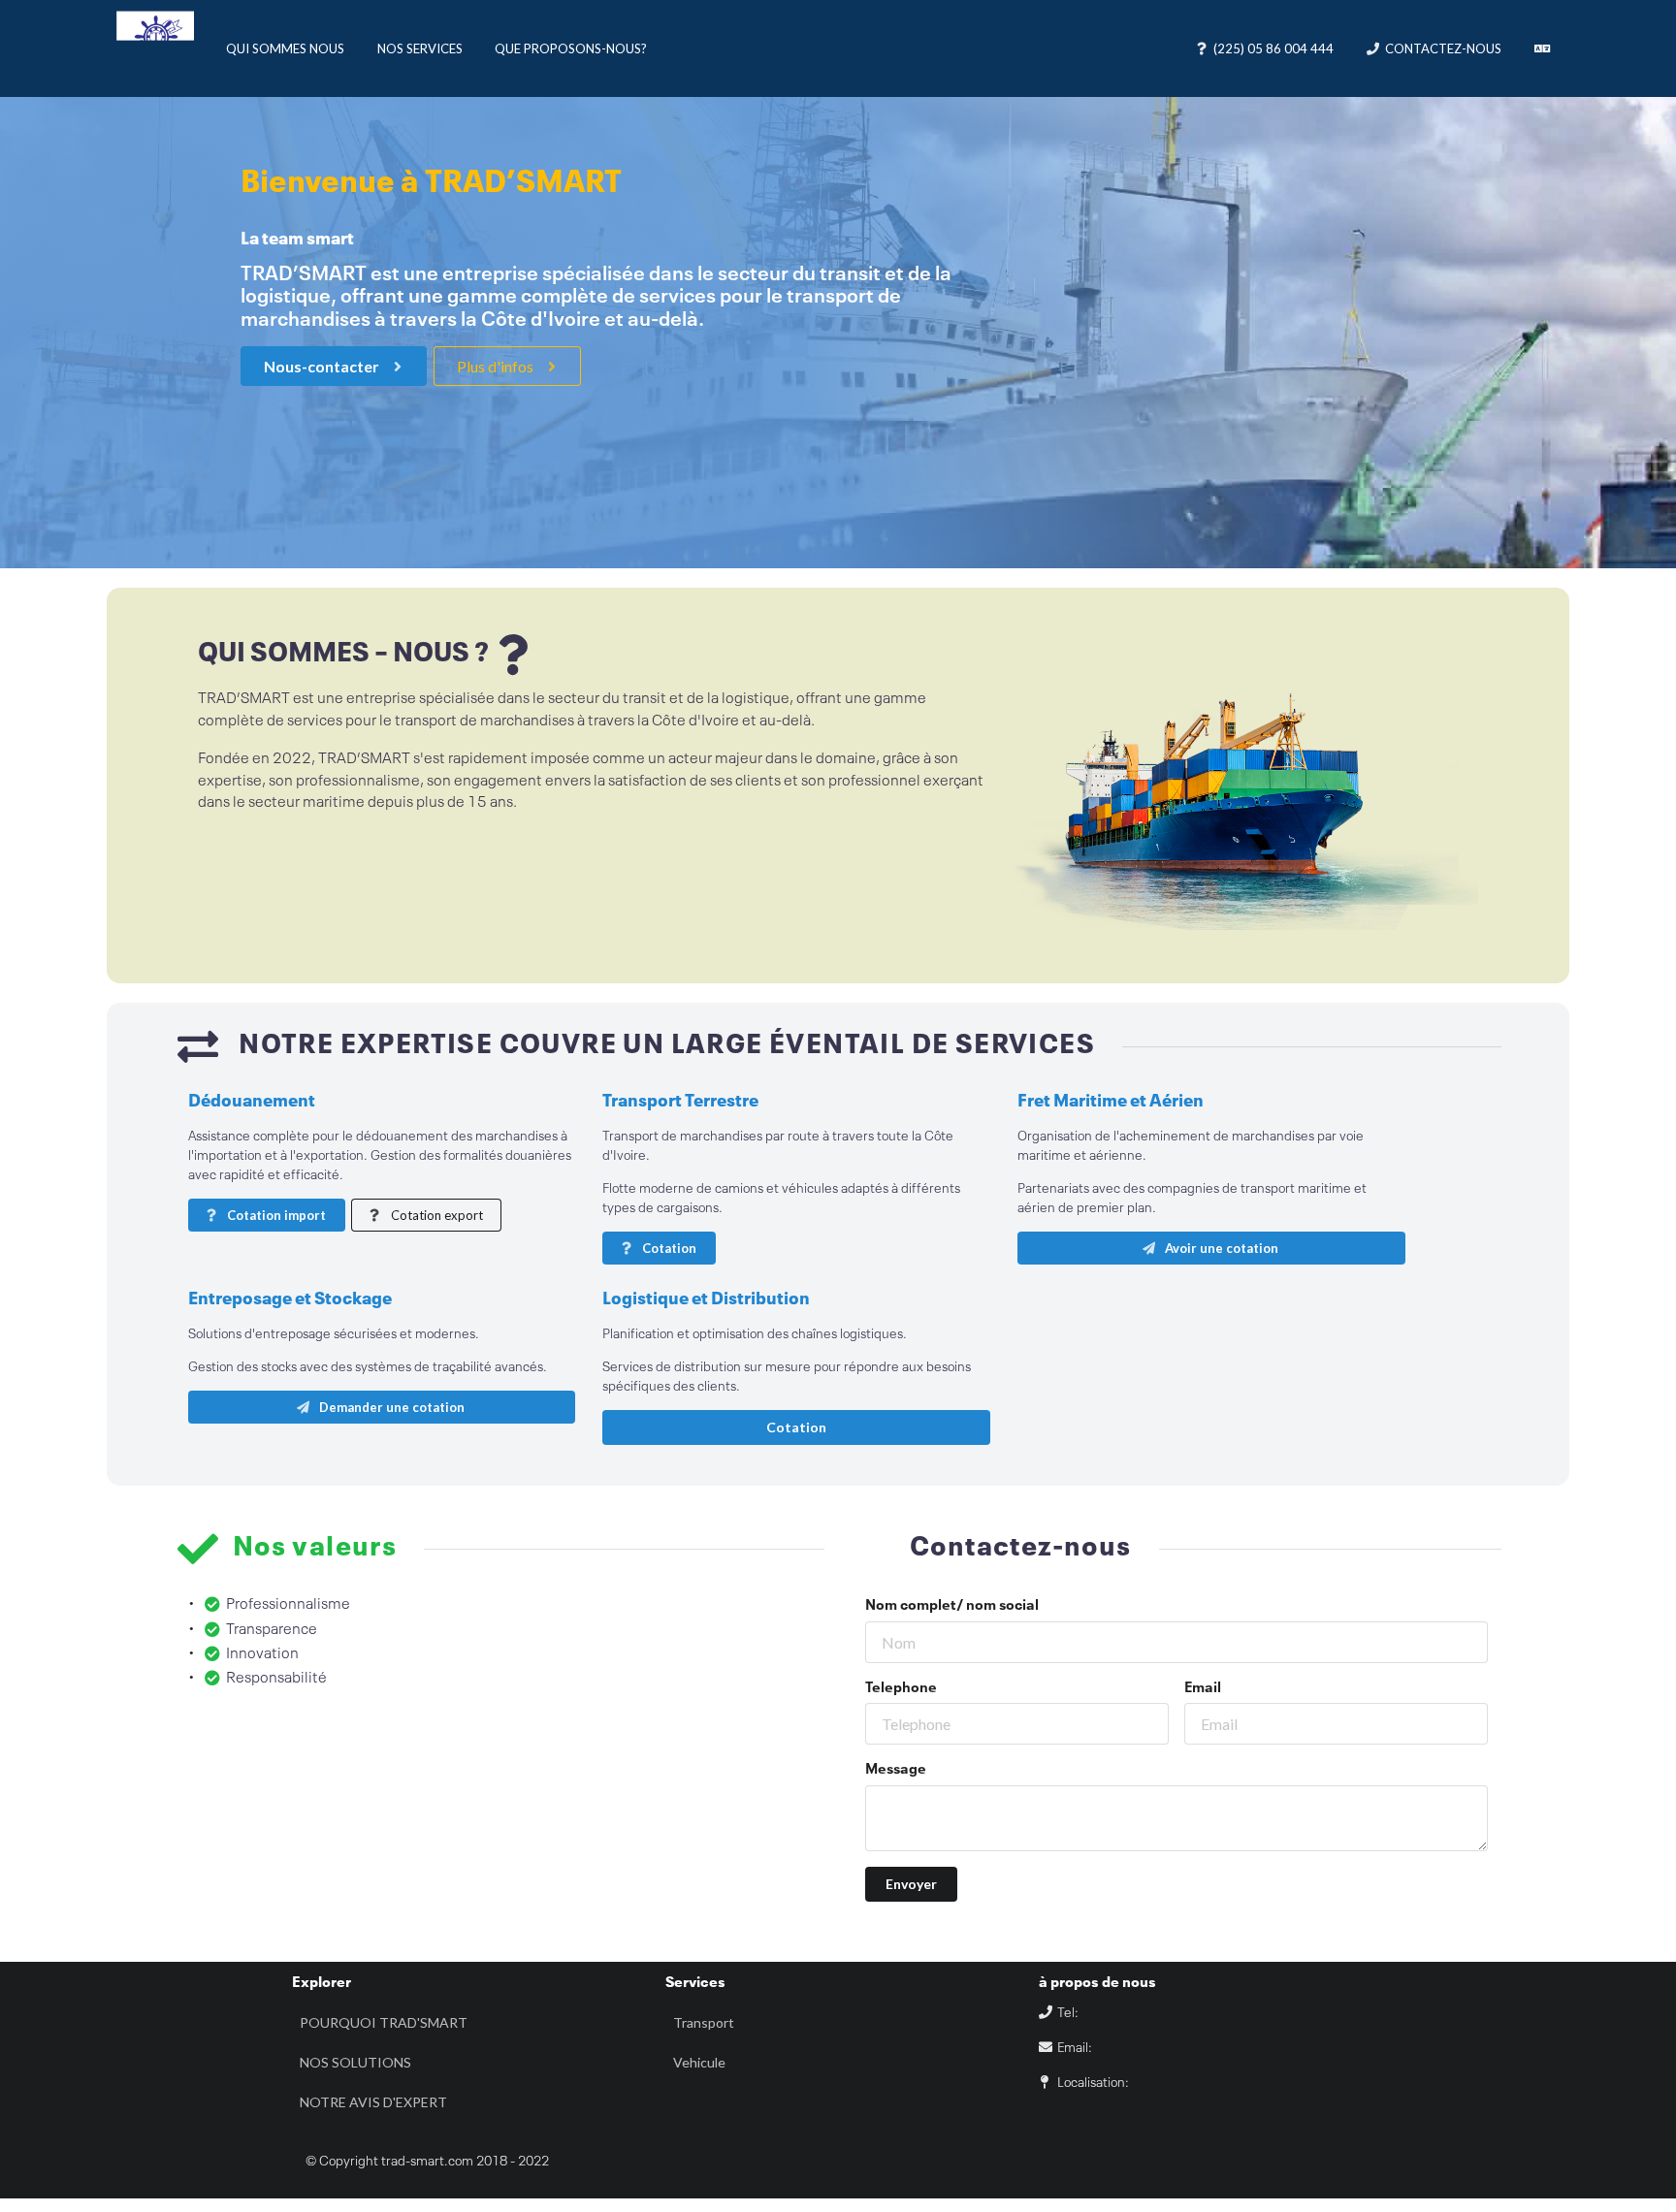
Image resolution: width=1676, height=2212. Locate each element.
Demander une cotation (390, 1407)
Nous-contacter (323, 366)
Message (896, 1770)
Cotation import (275, 1215)
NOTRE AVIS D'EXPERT (373, 2102)
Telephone (901, 1688)
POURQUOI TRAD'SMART (384, 2022)
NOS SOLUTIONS (355, 2062)
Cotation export (435, 1215)
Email (1203, 1688)
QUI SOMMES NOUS (285, 48)
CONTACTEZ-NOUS (1443, 48)
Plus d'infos (497, 366)
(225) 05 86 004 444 (1273, 48)
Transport (704, 2022)
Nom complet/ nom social (952, 1606)
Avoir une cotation (1220, 1248)
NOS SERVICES (420, 48)
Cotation (668, 1248)
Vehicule (699, 2062)
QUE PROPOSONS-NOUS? (571, 48)
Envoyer (911, 1884)
